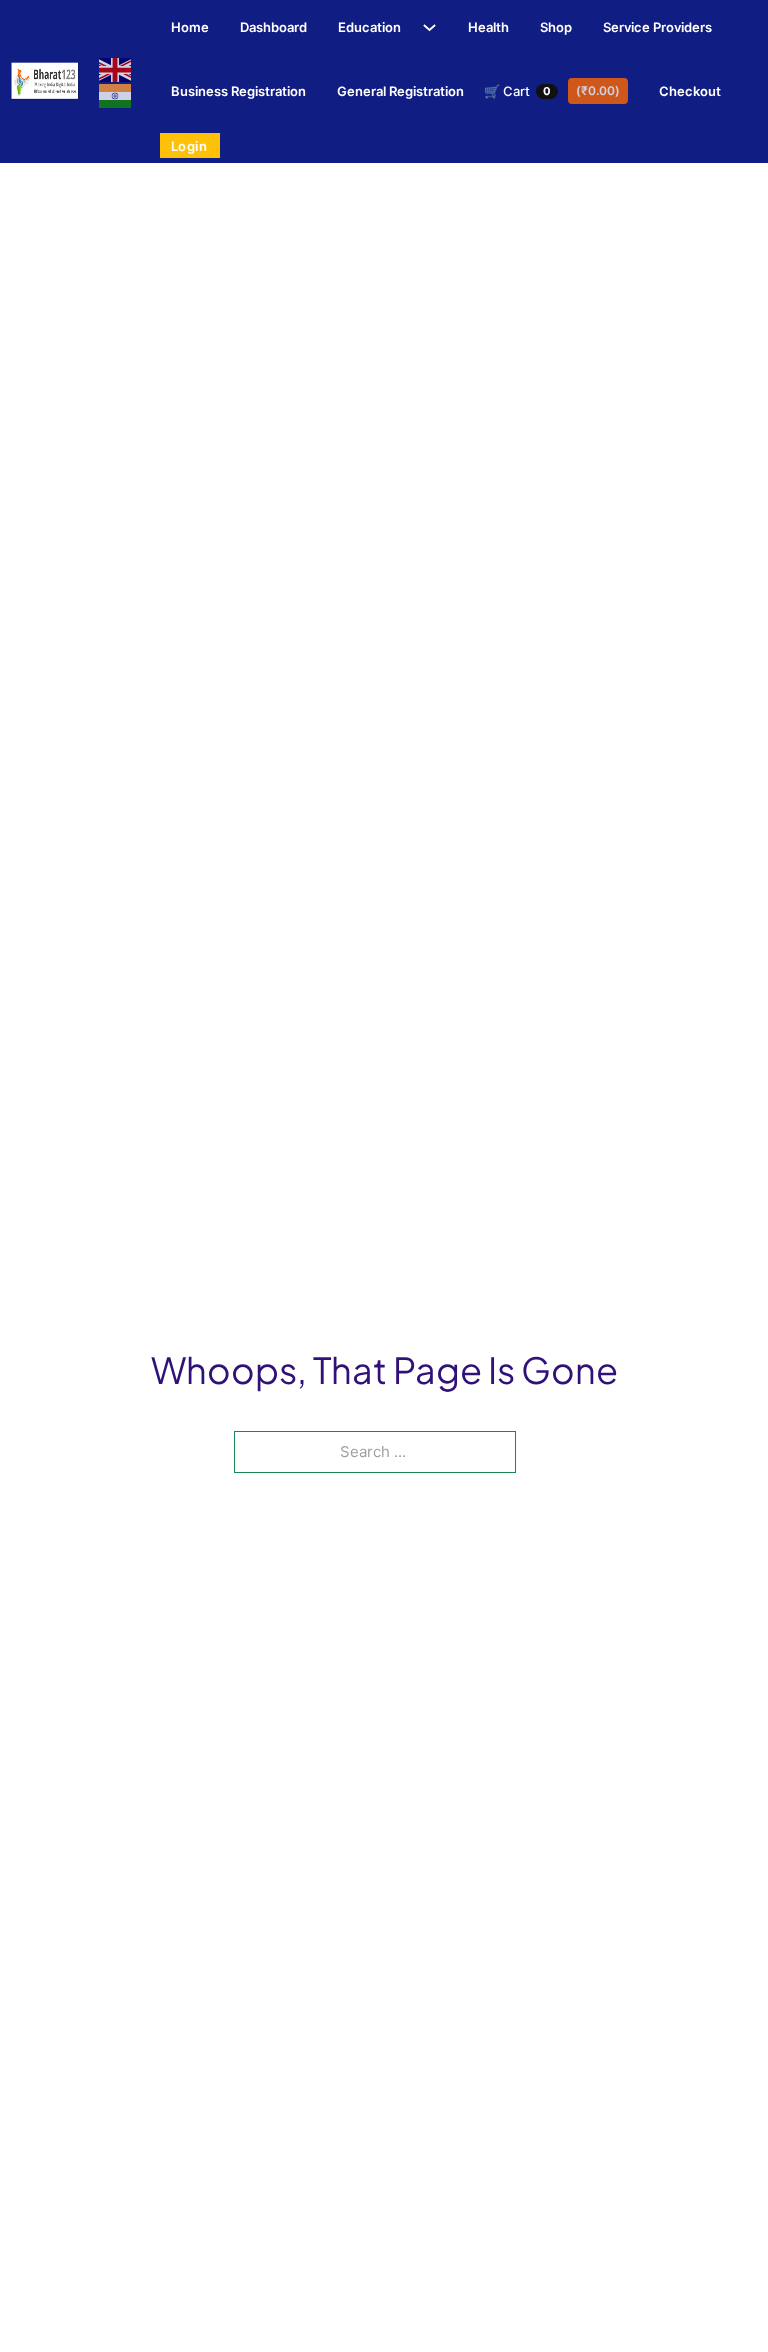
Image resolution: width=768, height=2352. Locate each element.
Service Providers (657, 27)
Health (488, 27)
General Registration (400, 91)
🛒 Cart (552, 91)
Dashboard (273, 27)
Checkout (690, 91)
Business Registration (238, 91)
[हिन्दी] (116, 95)
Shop (556, 27)
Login (189, 146)
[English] (116, 69)
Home (190, 27)
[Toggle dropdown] (424, 27)
